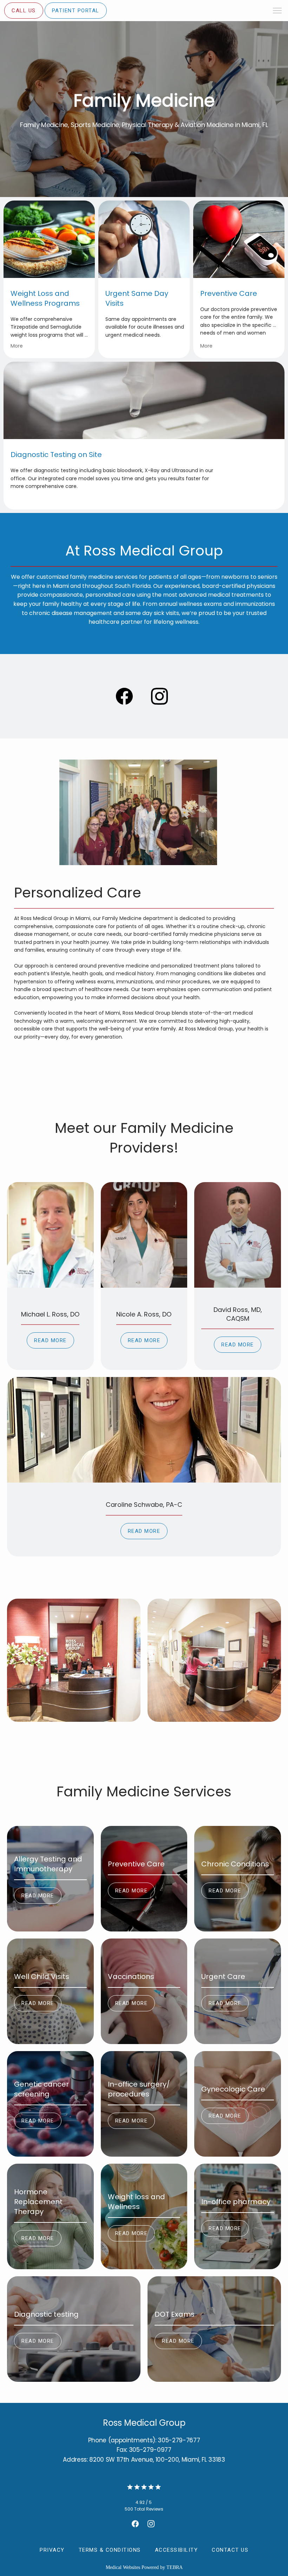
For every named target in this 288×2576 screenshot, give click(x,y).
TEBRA (175, 2567)
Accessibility (176, 2550)
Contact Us (230, 2550)
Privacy (52, 2550)
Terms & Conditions (110, 2550)
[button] (277, 11)
